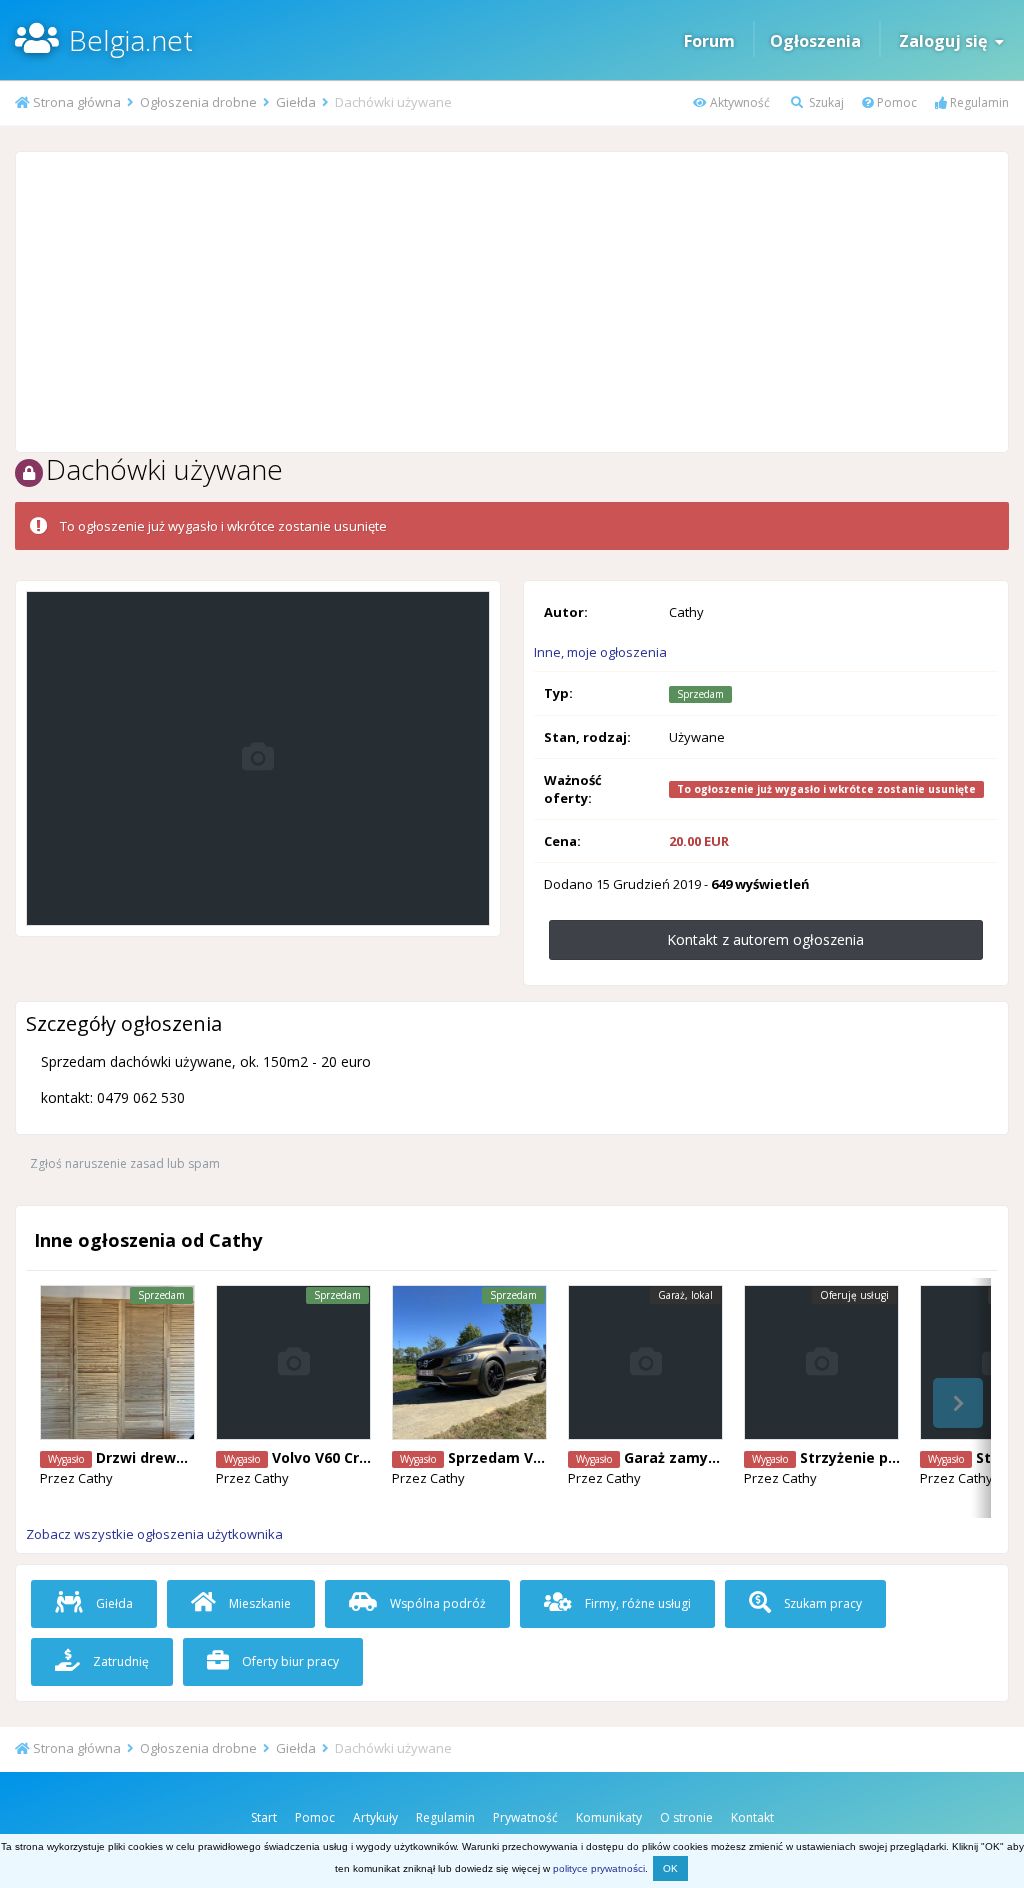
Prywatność (525, 1817)
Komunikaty (609, 1817)
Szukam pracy (821, 1603)
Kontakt (752, 1817)
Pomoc (895, 102)
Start (264, 1817)
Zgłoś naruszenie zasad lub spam (125, 1163)
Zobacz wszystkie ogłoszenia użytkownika (154, 1534)
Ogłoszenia (815, 41)
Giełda (113, 1603)
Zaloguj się (947, 41)
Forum (709, 41)
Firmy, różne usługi (636, 1603)
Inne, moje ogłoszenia (600, 652)
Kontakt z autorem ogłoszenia (765, 939)
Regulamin (978, 102)
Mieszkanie (258, 1603)
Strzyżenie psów (858, 1457)
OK (670, 1868)
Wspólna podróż (436, 1603)
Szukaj (825, 102)
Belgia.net (131, 40)
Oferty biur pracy (289, 1661)
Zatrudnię (119, 1661)
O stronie (686, 1817)
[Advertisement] (512, 302)
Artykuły (375, 1817)
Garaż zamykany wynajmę (717, 1457)
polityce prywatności (599, 1868)
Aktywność (738, 102)
